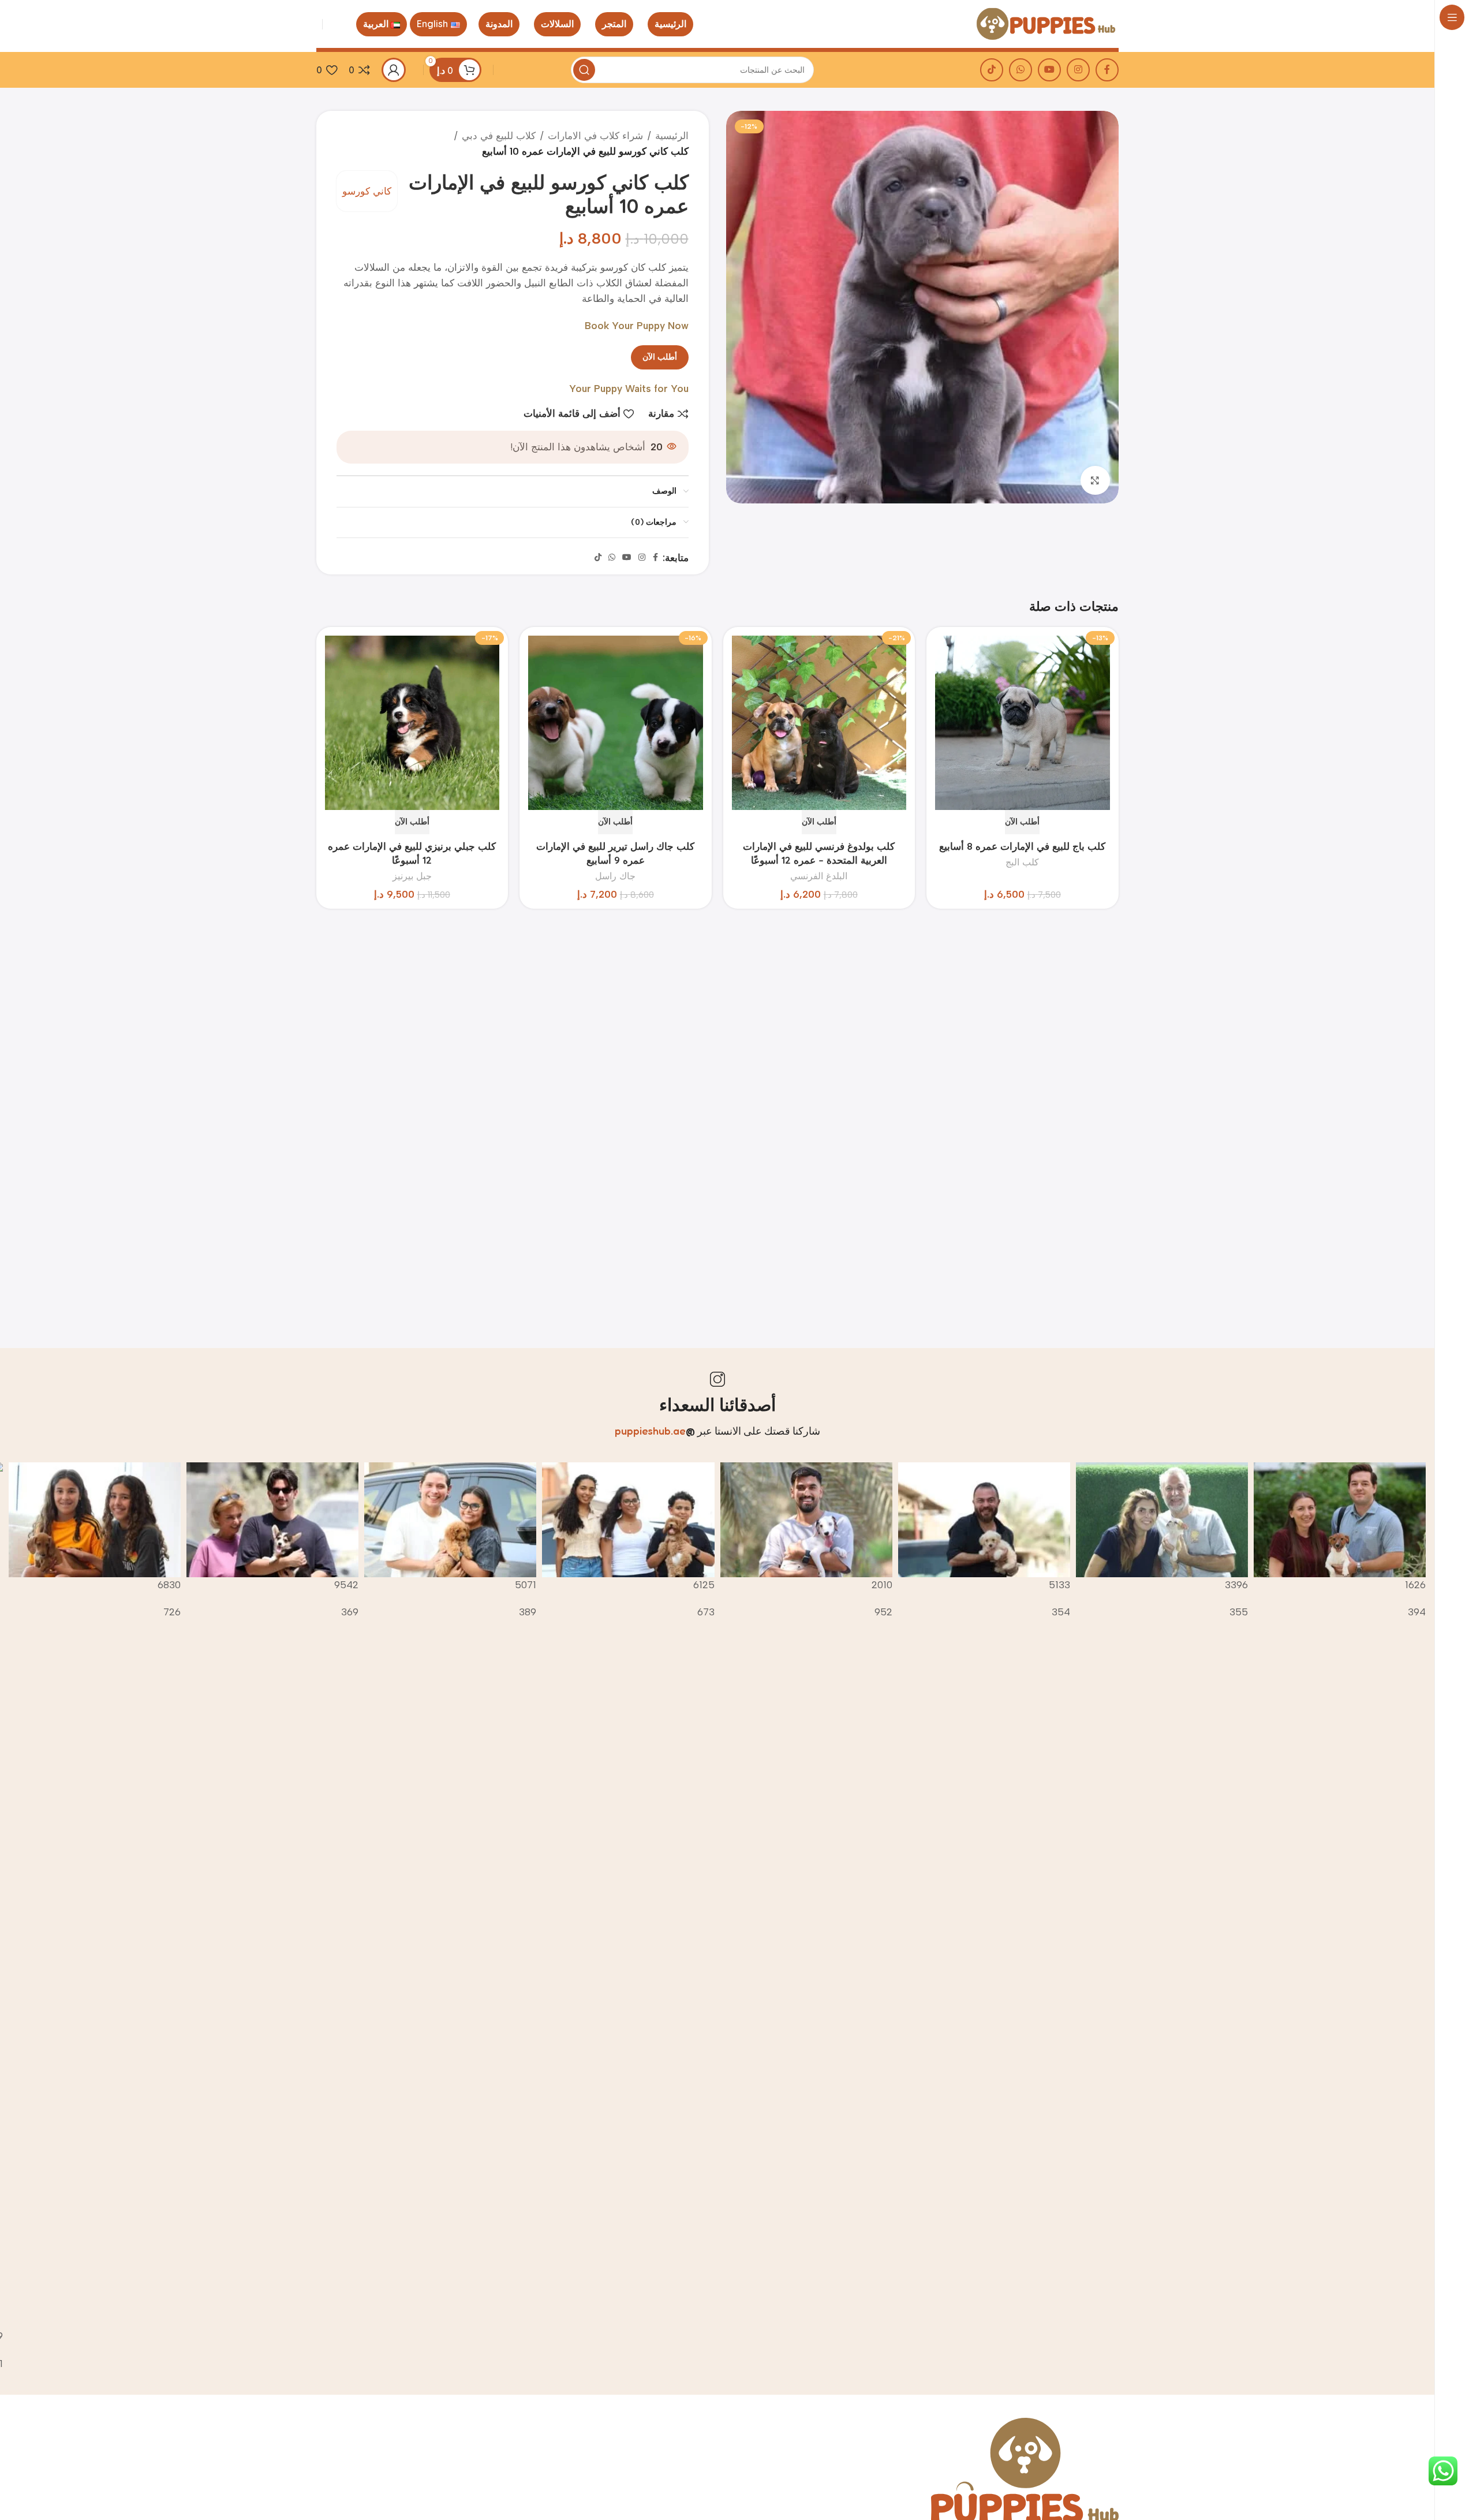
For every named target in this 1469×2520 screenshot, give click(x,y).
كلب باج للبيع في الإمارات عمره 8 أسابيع (1022, 846)
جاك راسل (615, 876)
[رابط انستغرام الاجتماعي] (1078, 70)
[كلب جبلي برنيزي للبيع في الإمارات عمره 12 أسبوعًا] (412, 722)
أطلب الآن (660, 357)
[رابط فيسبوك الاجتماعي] (1107, 70)
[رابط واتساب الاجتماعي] (1021, 70)
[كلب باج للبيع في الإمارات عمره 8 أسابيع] (1023, 722)
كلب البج (1022, 862)
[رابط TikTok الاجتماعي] (992, 70)
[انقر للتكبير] (1095, 480)
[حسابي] (394, 70)
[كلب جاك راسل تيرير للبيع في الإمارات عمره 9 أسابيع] (616, 722)
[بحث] (584, 70)
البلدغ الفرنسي (819, 876)
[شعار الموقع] (1046, 23)
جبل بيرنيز (412, 876)
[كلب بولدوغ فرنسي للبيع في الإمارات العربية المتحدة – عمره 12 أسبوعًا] (819, 722)
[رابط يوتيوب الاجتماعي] (1049, 70)
